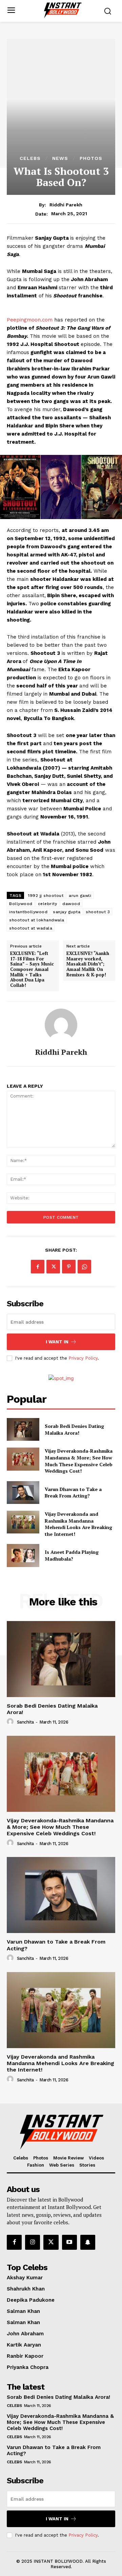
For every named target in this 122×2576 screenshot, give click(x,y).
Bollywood (21, 904)
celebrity (48, 904)
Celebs (30, 158)
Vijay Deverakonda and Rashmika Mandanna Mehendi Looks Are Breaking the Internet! (78, 1524)
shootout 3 (98, 912)
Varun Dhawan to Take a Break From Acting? (73, 1493)
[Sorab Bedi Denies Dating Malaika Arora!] (23, 1429)
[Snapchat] (88, 2242)
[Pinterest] (69, 1267)
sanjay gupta (67, 912)
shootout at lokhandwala (37, 920)
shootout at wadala (31, 928)
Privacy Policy (83, 1358)
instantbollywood (28, 912)
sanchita (25, 1722)
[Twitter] (53, 1267)
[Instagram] (33, 2242)
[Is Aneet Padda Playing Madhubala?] (23, 1555)
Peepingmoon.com (30, 320)
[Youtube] (69, 2242)
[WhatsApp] (84, 1267)
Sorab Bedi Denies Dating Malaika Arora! (74, 1429)
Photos (91, 158)
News (60, 158)
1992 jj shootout (46, 896)
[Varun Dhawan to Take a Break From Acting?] (23, 1493)
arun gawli (80, 896)
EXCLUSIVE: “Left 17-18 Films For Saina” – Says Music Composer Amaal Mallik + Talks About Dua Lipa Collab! (32, 969)
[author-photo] (11, 1722)
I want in (57, 1342)
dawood (71, 904)
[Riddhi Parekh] (61, 1025)
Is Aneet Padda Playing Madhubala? (72, 1555)
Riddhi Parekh (66, 205)
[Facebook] (38, 1267)
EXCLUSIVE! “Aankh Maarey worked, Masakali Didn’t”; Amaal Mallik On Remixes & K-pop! (88, 964)
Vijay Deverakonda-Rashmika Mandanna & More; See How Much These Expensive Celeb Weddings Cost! (79, 1461)
